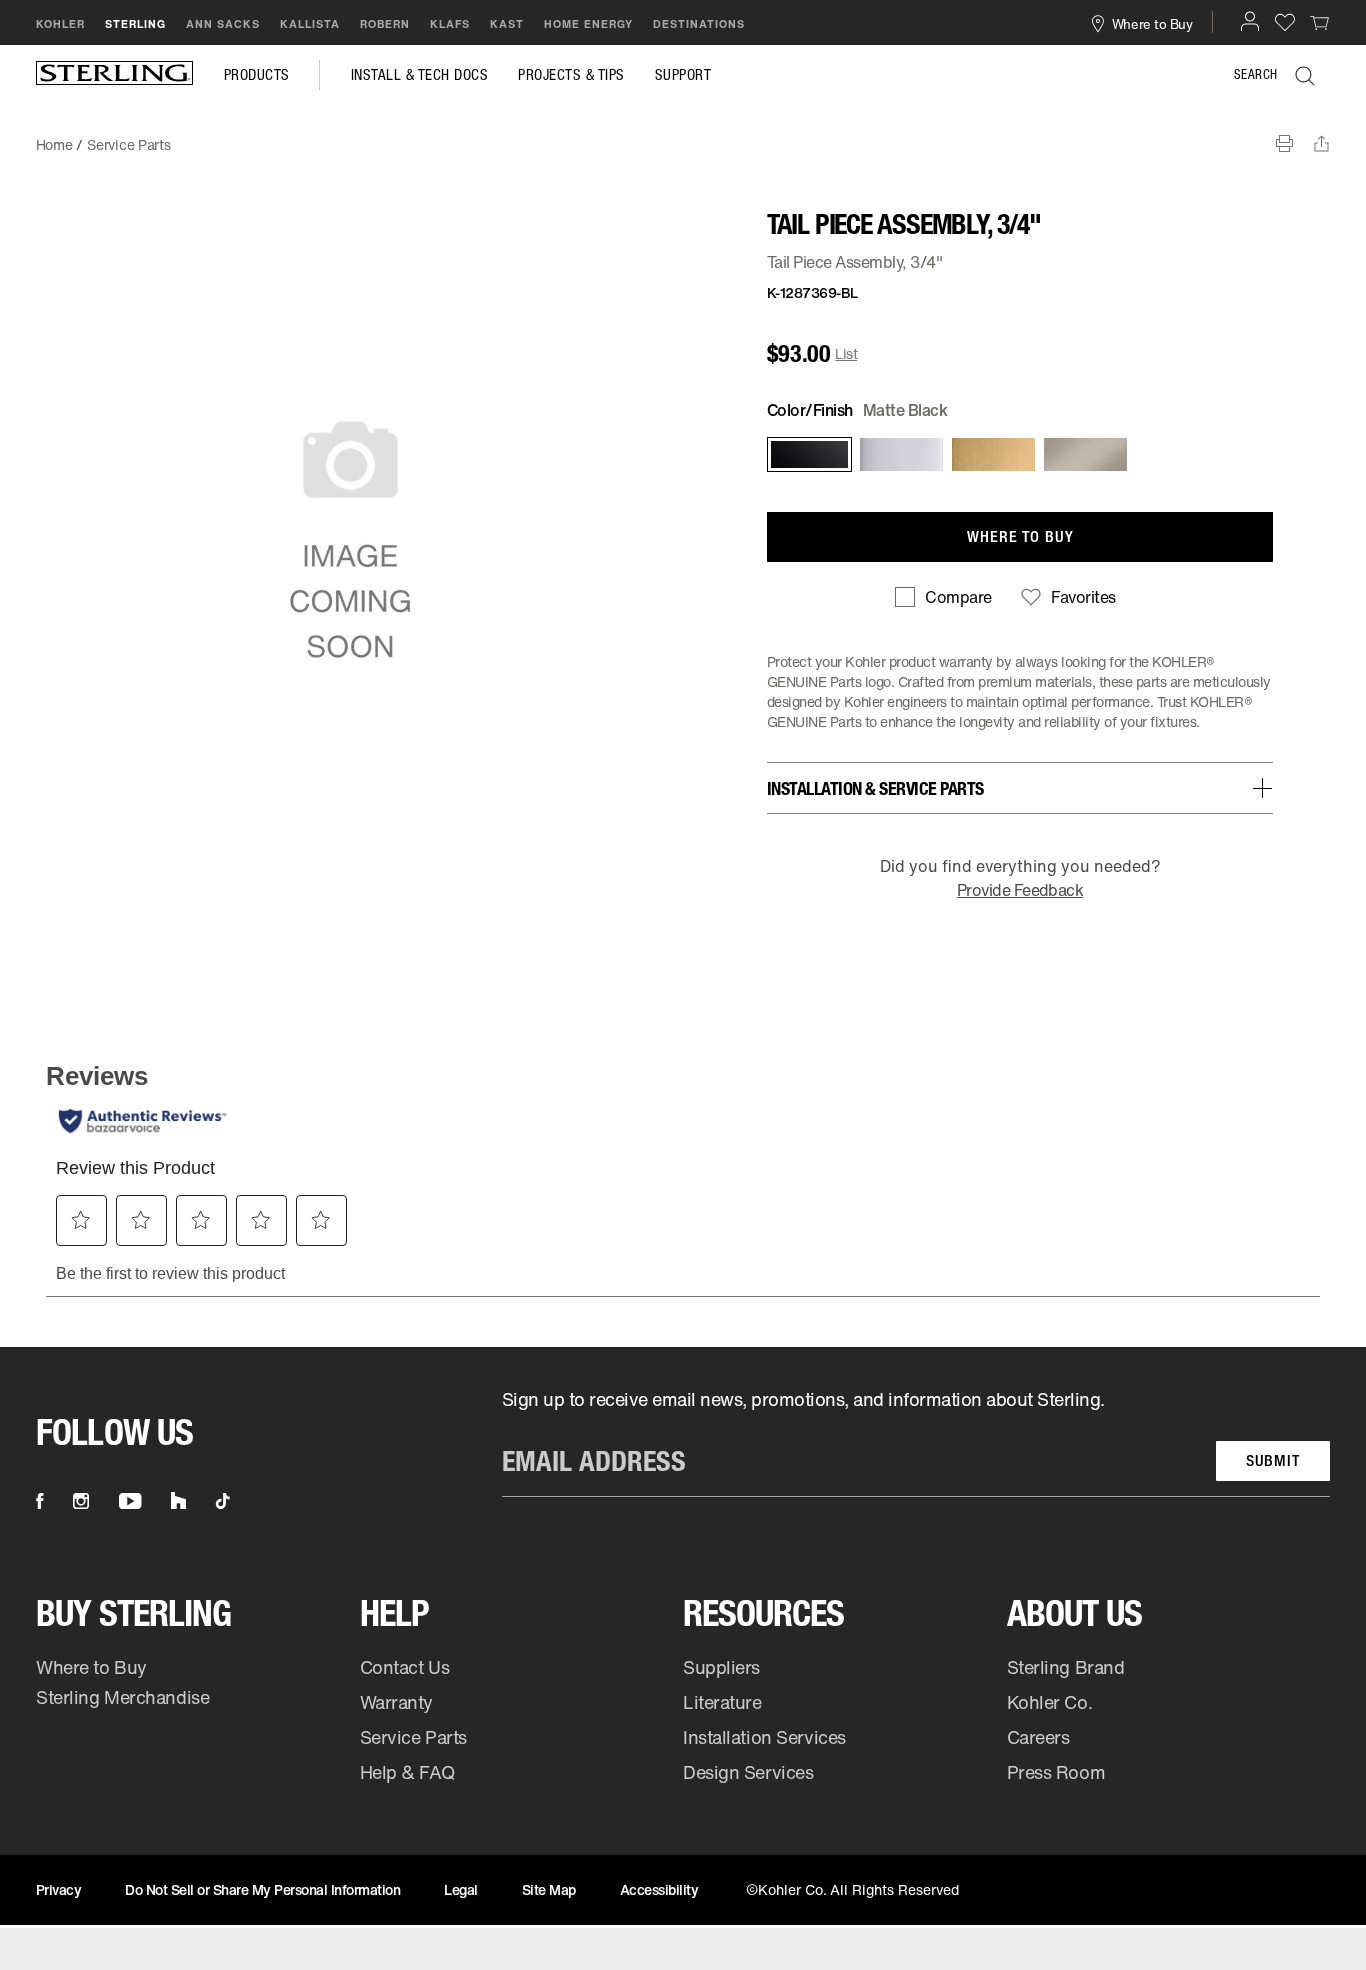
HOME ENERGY (588, 24)
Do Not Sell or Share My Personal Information (262, 1889)
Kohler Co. (1050, 1702)
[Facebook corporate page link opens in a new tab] (39, 1501)
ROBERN (385, 24)
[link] (1320, 22)
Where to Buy (91, 1667)
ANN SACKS (223, 24)
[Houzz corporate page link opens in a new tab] (178, 1501)
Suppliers (721, 1667)
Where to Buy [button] (1152, 23)
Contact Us (405, 1667)
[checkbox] (943, 597)
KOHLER (60, 24)
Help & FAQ (407, 1772)
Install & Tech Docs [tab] (420, 75)
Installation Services (764, 1737)
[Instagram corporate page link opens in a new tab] (81, 1501)
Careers (1038, 1737)
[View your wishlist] (1285, 21)
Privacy (59, 1889)
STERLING (135, 24)
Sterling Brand (1066, 1667)
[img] (115, 75)
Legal (461, 1889)
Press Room (1056, 1772)
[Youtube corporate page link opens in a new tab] (130, 1501)
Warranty (397, 1702)
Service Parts (413, 1737)
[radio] (808, 454)
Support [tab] (683, 75)
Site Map (549, 1889)
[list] (916, 1442)
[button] (1250, 21)
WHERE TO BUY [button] (1020, 536)
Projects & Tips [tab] (571, 75)
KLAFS (450, 24)
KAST (507, 24)
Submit (1273, 1460)
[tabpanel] (683, 135)
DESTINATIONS (699, 24)
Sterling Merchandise (122, 1697)
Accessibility (659, 1889)
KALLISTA (310, 24)
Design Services (748, 1772)
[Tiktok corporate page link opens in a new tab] (223, 1501)
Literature (722, 1702)
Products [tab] (257, 75)
